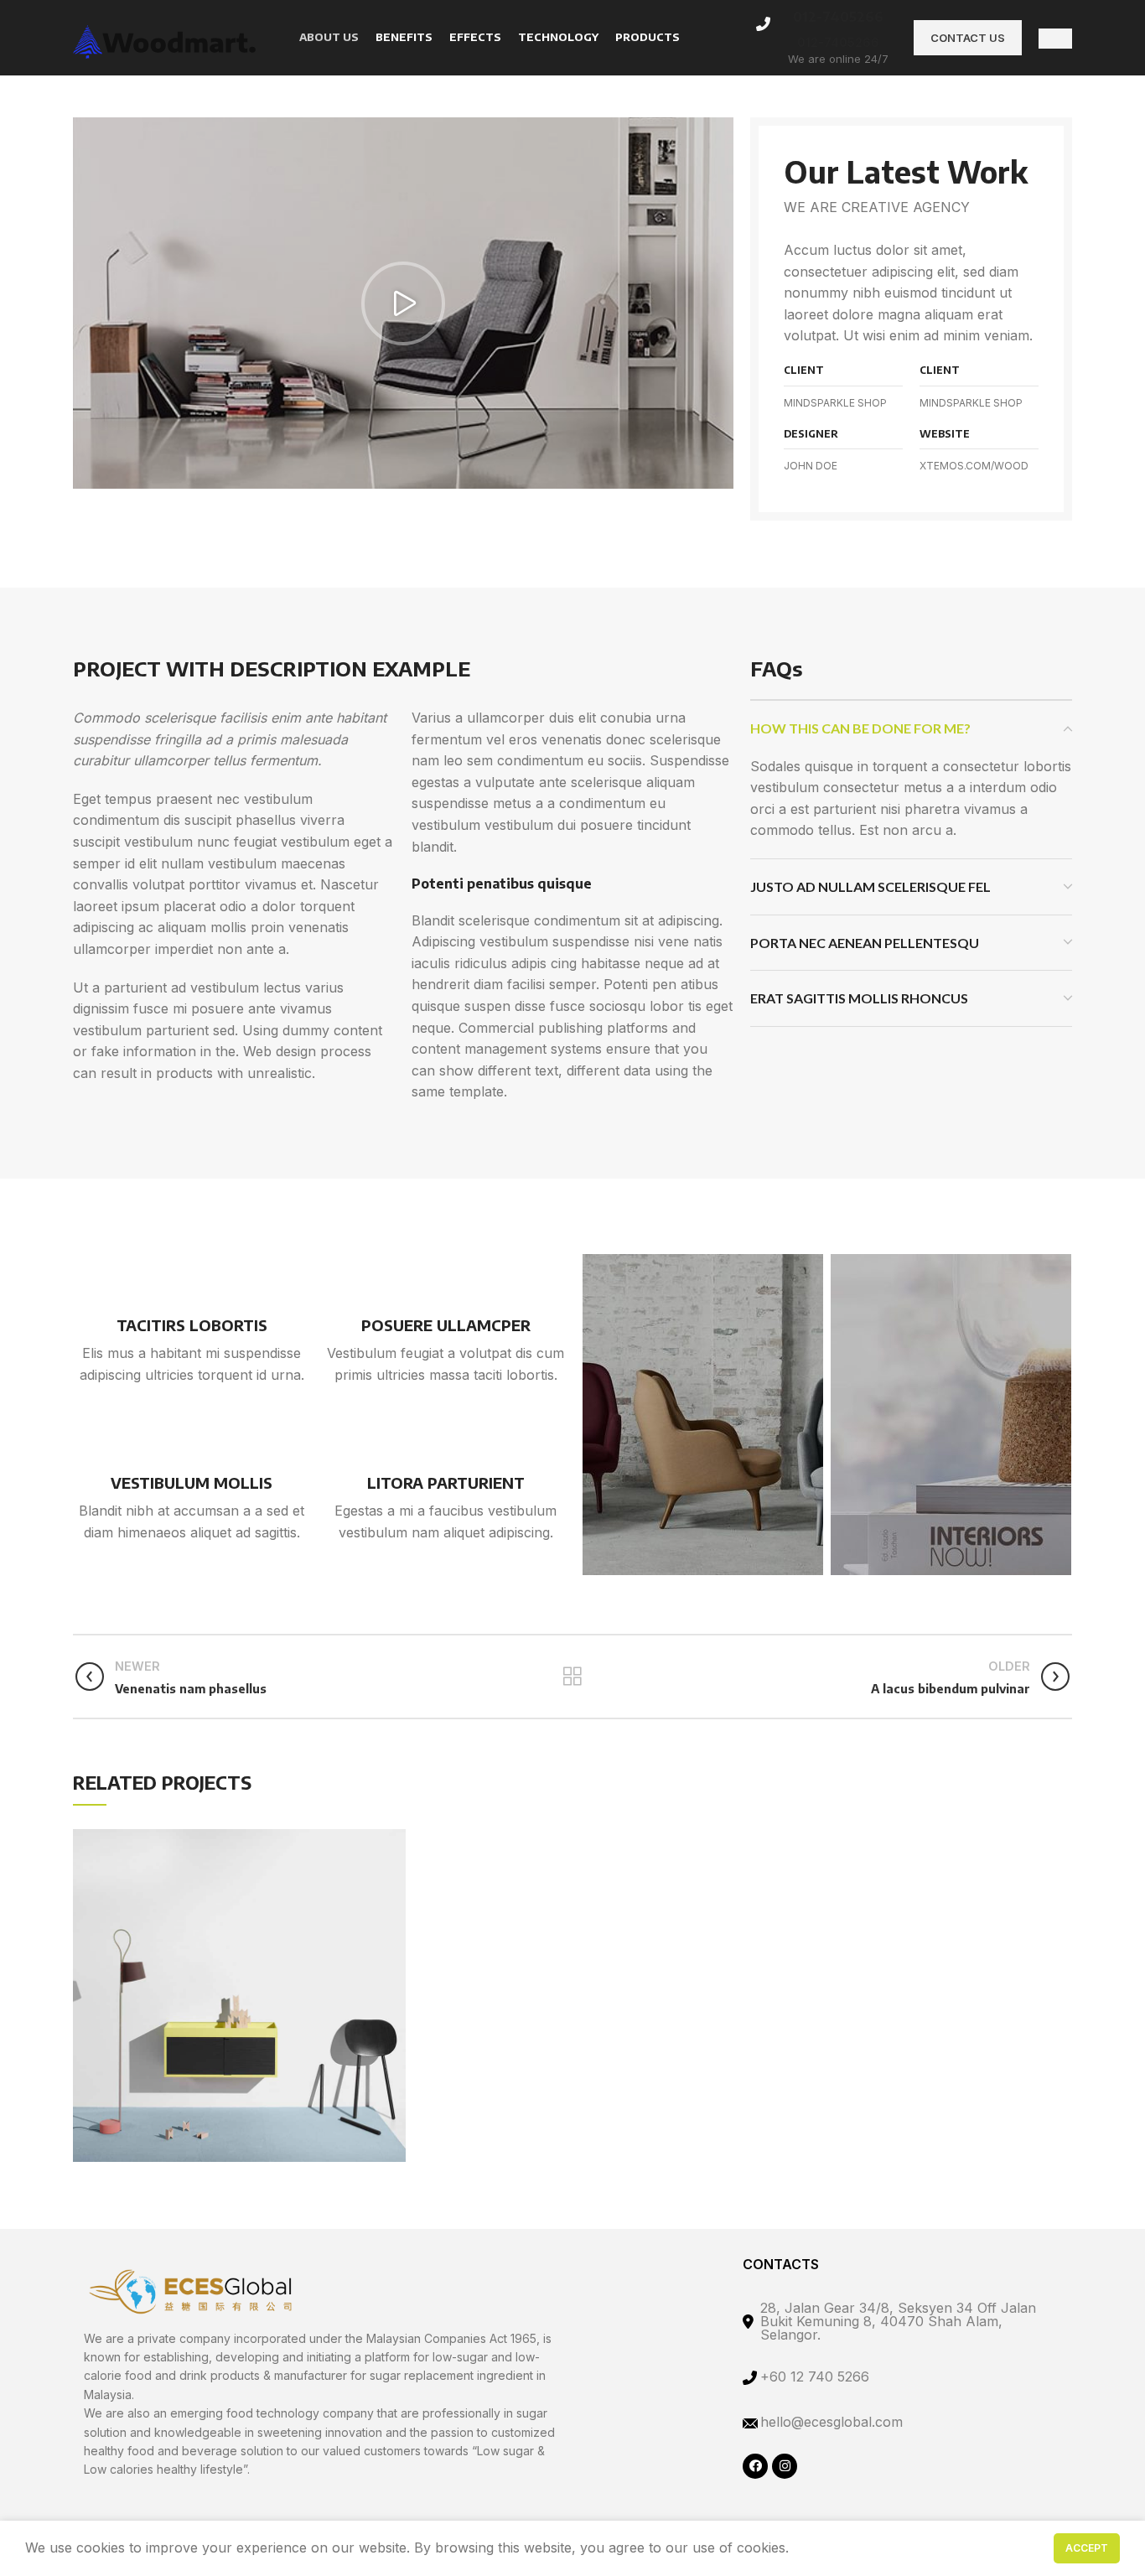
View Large (393, 1833)
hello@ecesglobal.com (832, 2422)
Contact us (968, 38)
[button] (403, 303)
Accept (1087, 2548)
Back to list (572, 1677)
